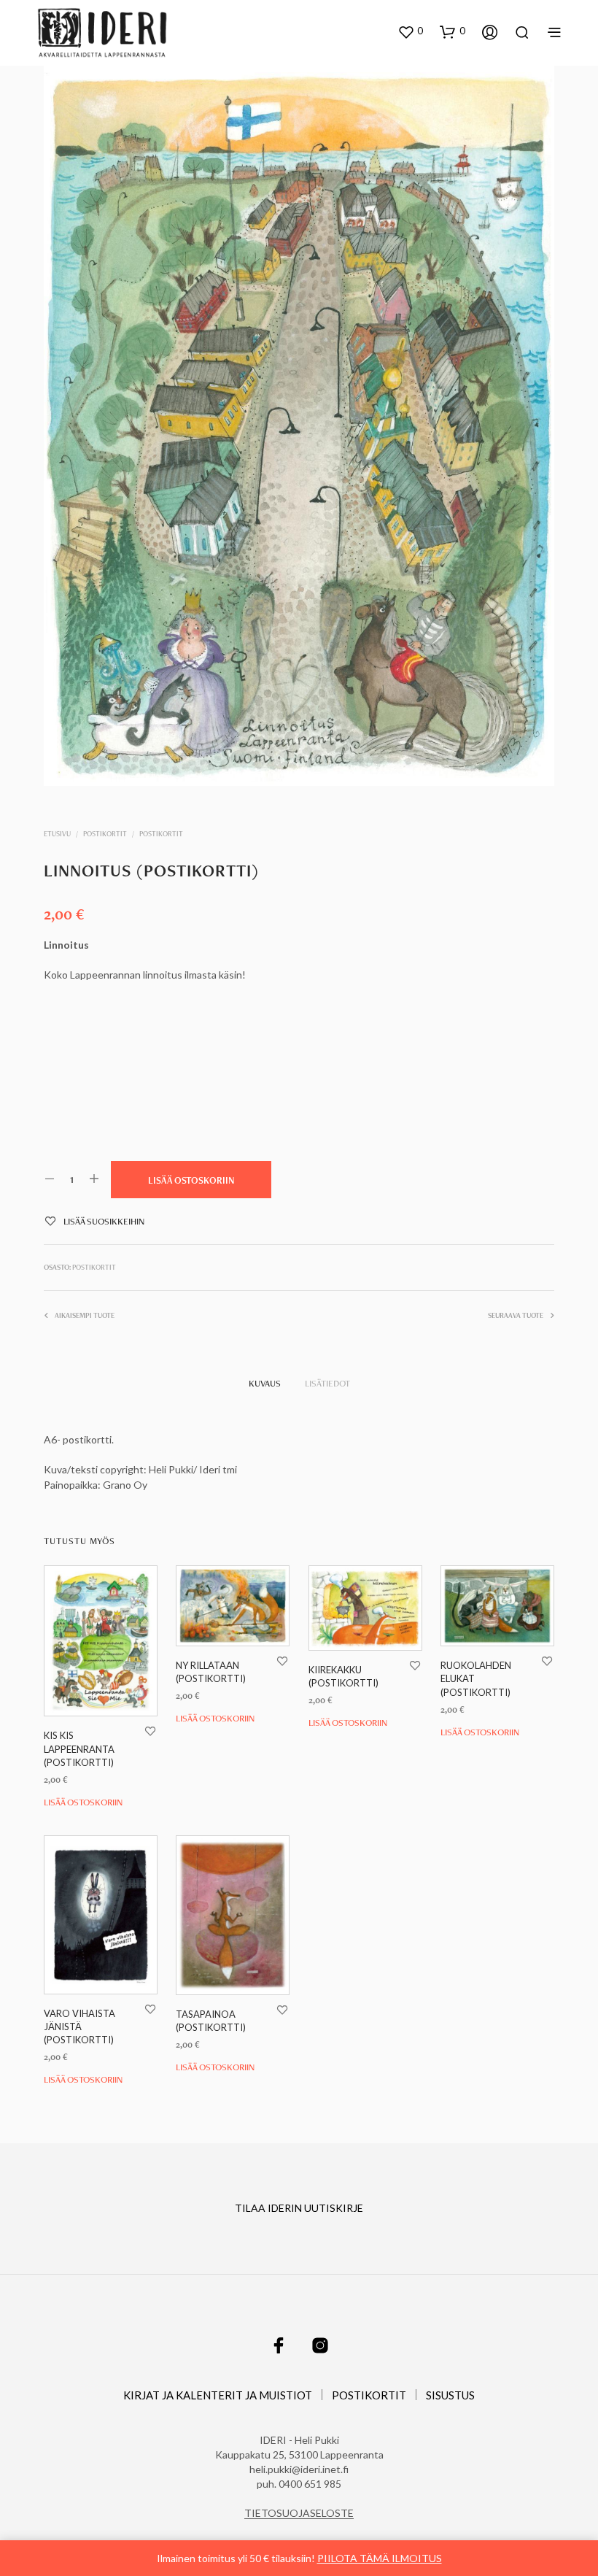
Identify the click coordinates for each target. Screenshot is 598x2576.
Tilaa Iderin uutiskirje (299, 2208)
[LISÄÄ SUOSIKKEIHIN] (150, 1731)
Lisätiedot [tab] (327, 1383)
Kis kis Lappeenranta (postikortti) (79, 1748)
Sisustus (450, 2395)
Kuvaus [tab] (265, 1383)
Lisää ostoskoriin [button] (83, 1801)
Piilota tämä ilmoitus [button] (380, 2558)
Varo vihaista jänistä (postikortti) (79, 2027)
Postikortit (105, 834)
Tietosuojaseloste (299, 2513)
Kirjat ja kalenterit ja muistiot (218, 2395)
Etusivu (57, 834)
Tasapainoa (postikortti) (211, 2021)
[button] (410, 31)
